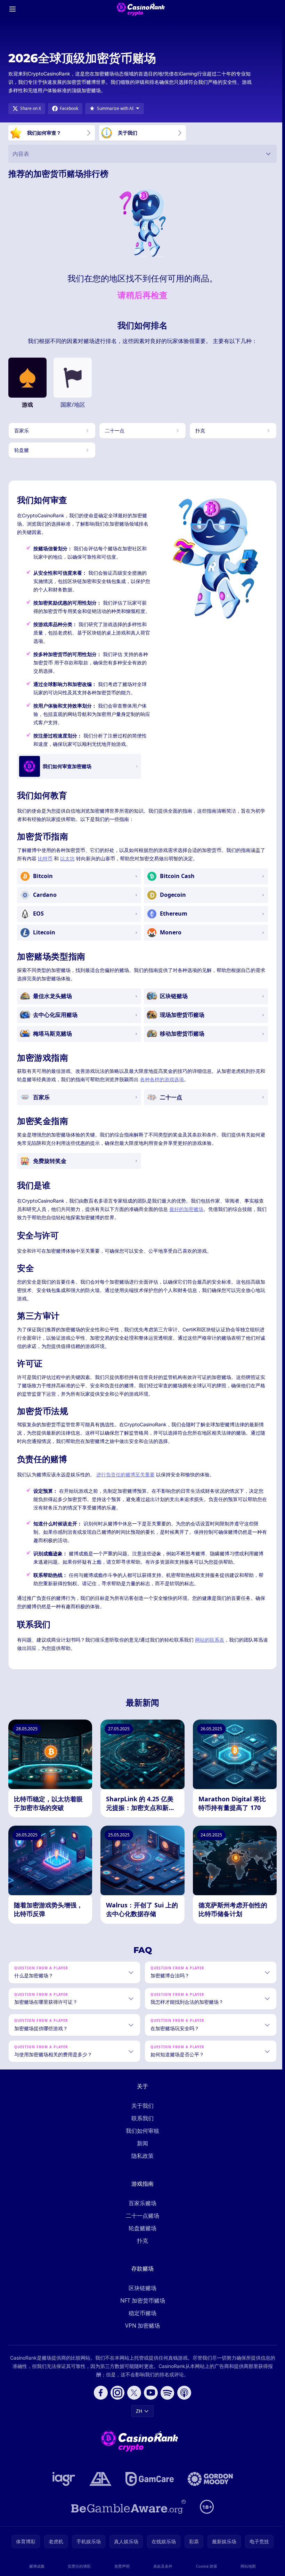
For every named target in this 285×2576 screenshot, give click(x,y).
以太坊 (67, 858)
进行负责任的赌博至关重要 (125, 1474)
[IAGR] (63, 2487)
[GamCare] (148, 2487)
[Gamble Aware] (127, 2515)
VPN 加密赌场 (141, 2334)
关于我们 (141, 2114)
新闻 (141, 2151)
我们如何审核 (141, 2139)
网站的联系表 (210, 1640)
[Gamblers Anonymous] (99, 2487)
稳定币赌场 (141, 2321)
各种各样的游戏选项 (162, 1079)
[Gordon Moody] (209, 2487)
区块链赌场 (141, 2296)
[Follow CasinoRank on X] (133, 2401)
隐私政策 (141, 2164)
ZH (138, 2419)
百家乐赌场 (141, 2211)
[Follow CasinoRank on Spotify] (166, 2401)
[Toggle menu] (13, 9)
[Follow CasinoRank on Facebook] (99, 2401)
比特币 (45, 858)
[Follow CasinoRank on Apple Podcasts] (183, 2401)
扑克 (141, 2249)
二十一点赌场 (141, 2224)
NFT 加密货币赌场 (141, 2308)
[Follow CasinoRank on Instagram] (116, 2401)
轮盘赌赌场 (141, 2236)
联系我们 (141, 2126)
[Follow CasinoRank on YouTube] (149, 2401)
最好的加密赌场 (186, 1209)
